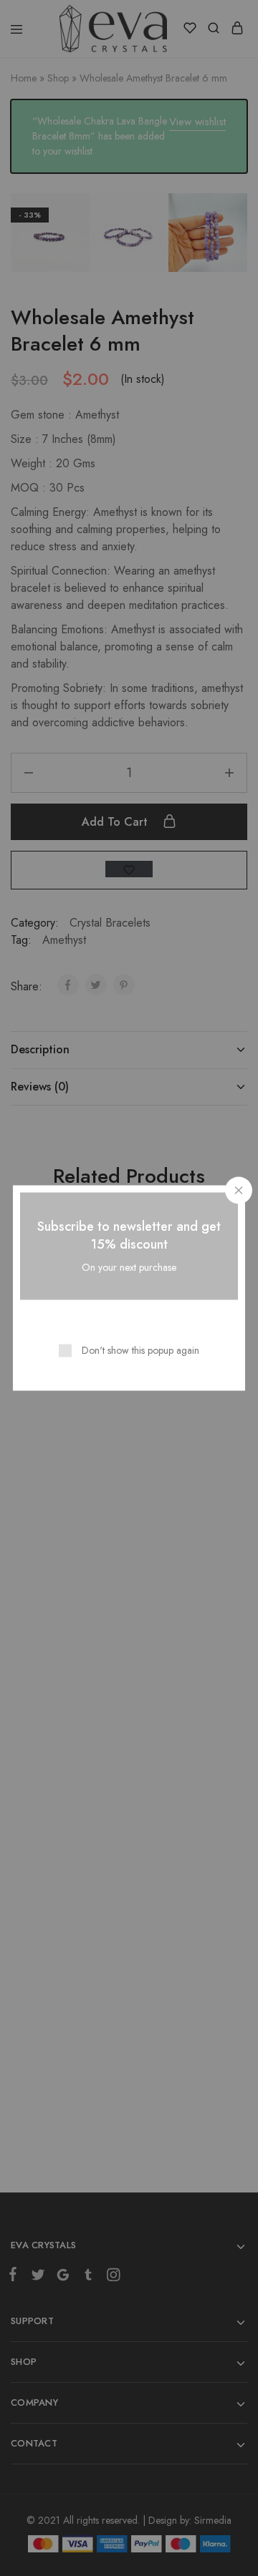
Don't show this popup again (140, 1350)
